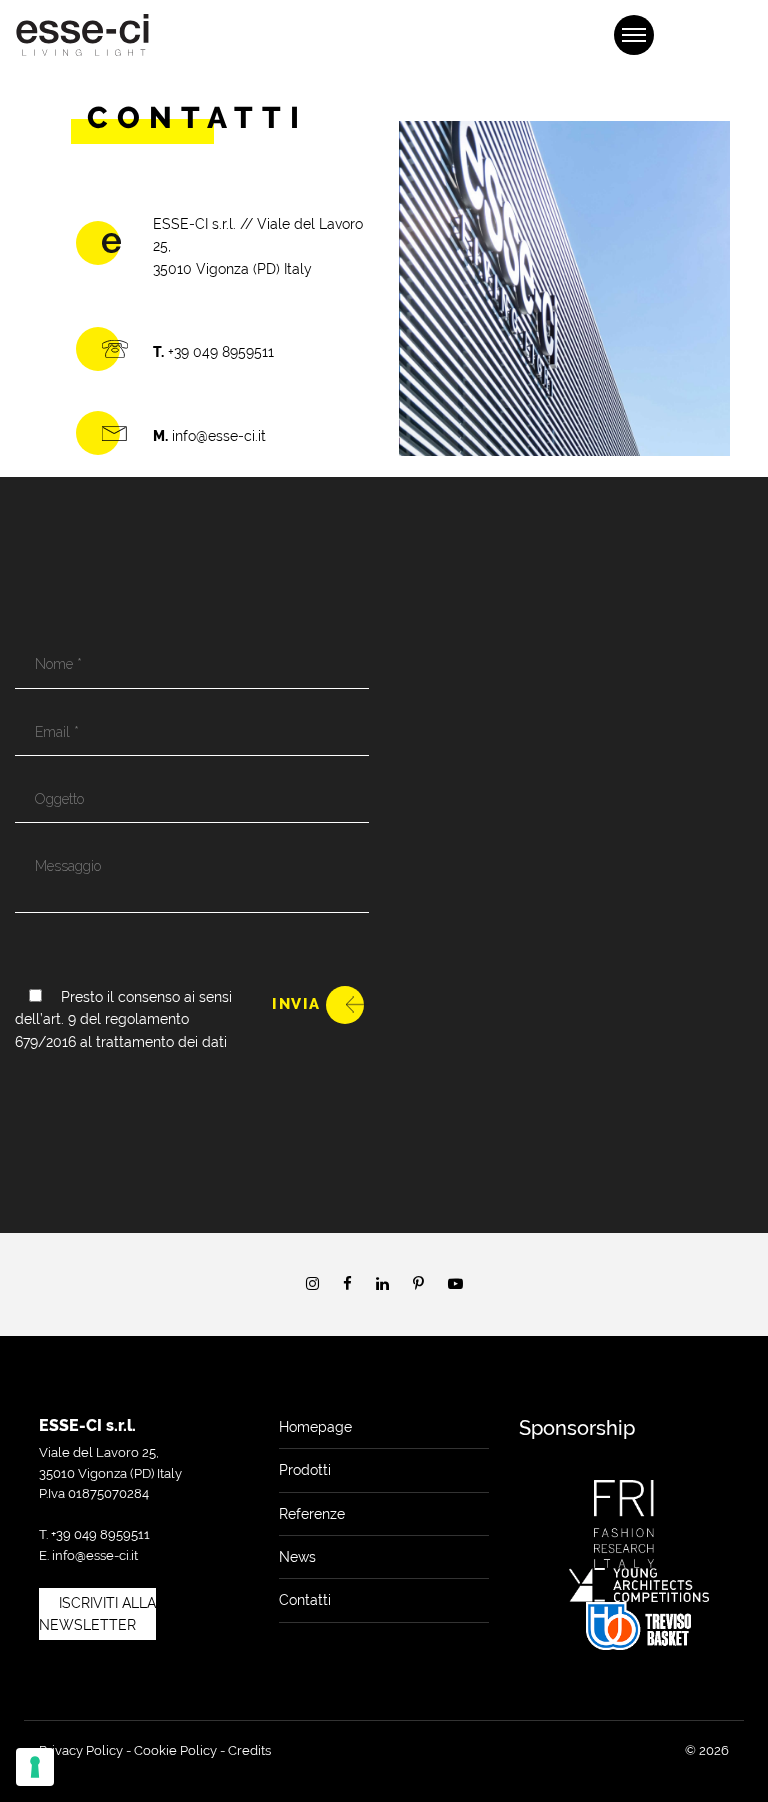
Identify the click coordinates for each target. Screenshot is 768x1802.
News (297, 1557)
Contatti (305, 1600)
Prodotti (305, 1470)
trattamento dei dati (161, 1042)
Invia (296, 1004)
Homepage (315, 1427)
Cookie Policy (175, 1750)
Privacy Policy (81, 1750)
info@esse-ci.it (95, 1555)
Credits (249, 1750)
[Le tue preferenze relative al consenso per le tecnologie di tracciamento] (35, 1767)
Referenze (312, 1514)
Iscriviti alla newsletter (97, 1614)
